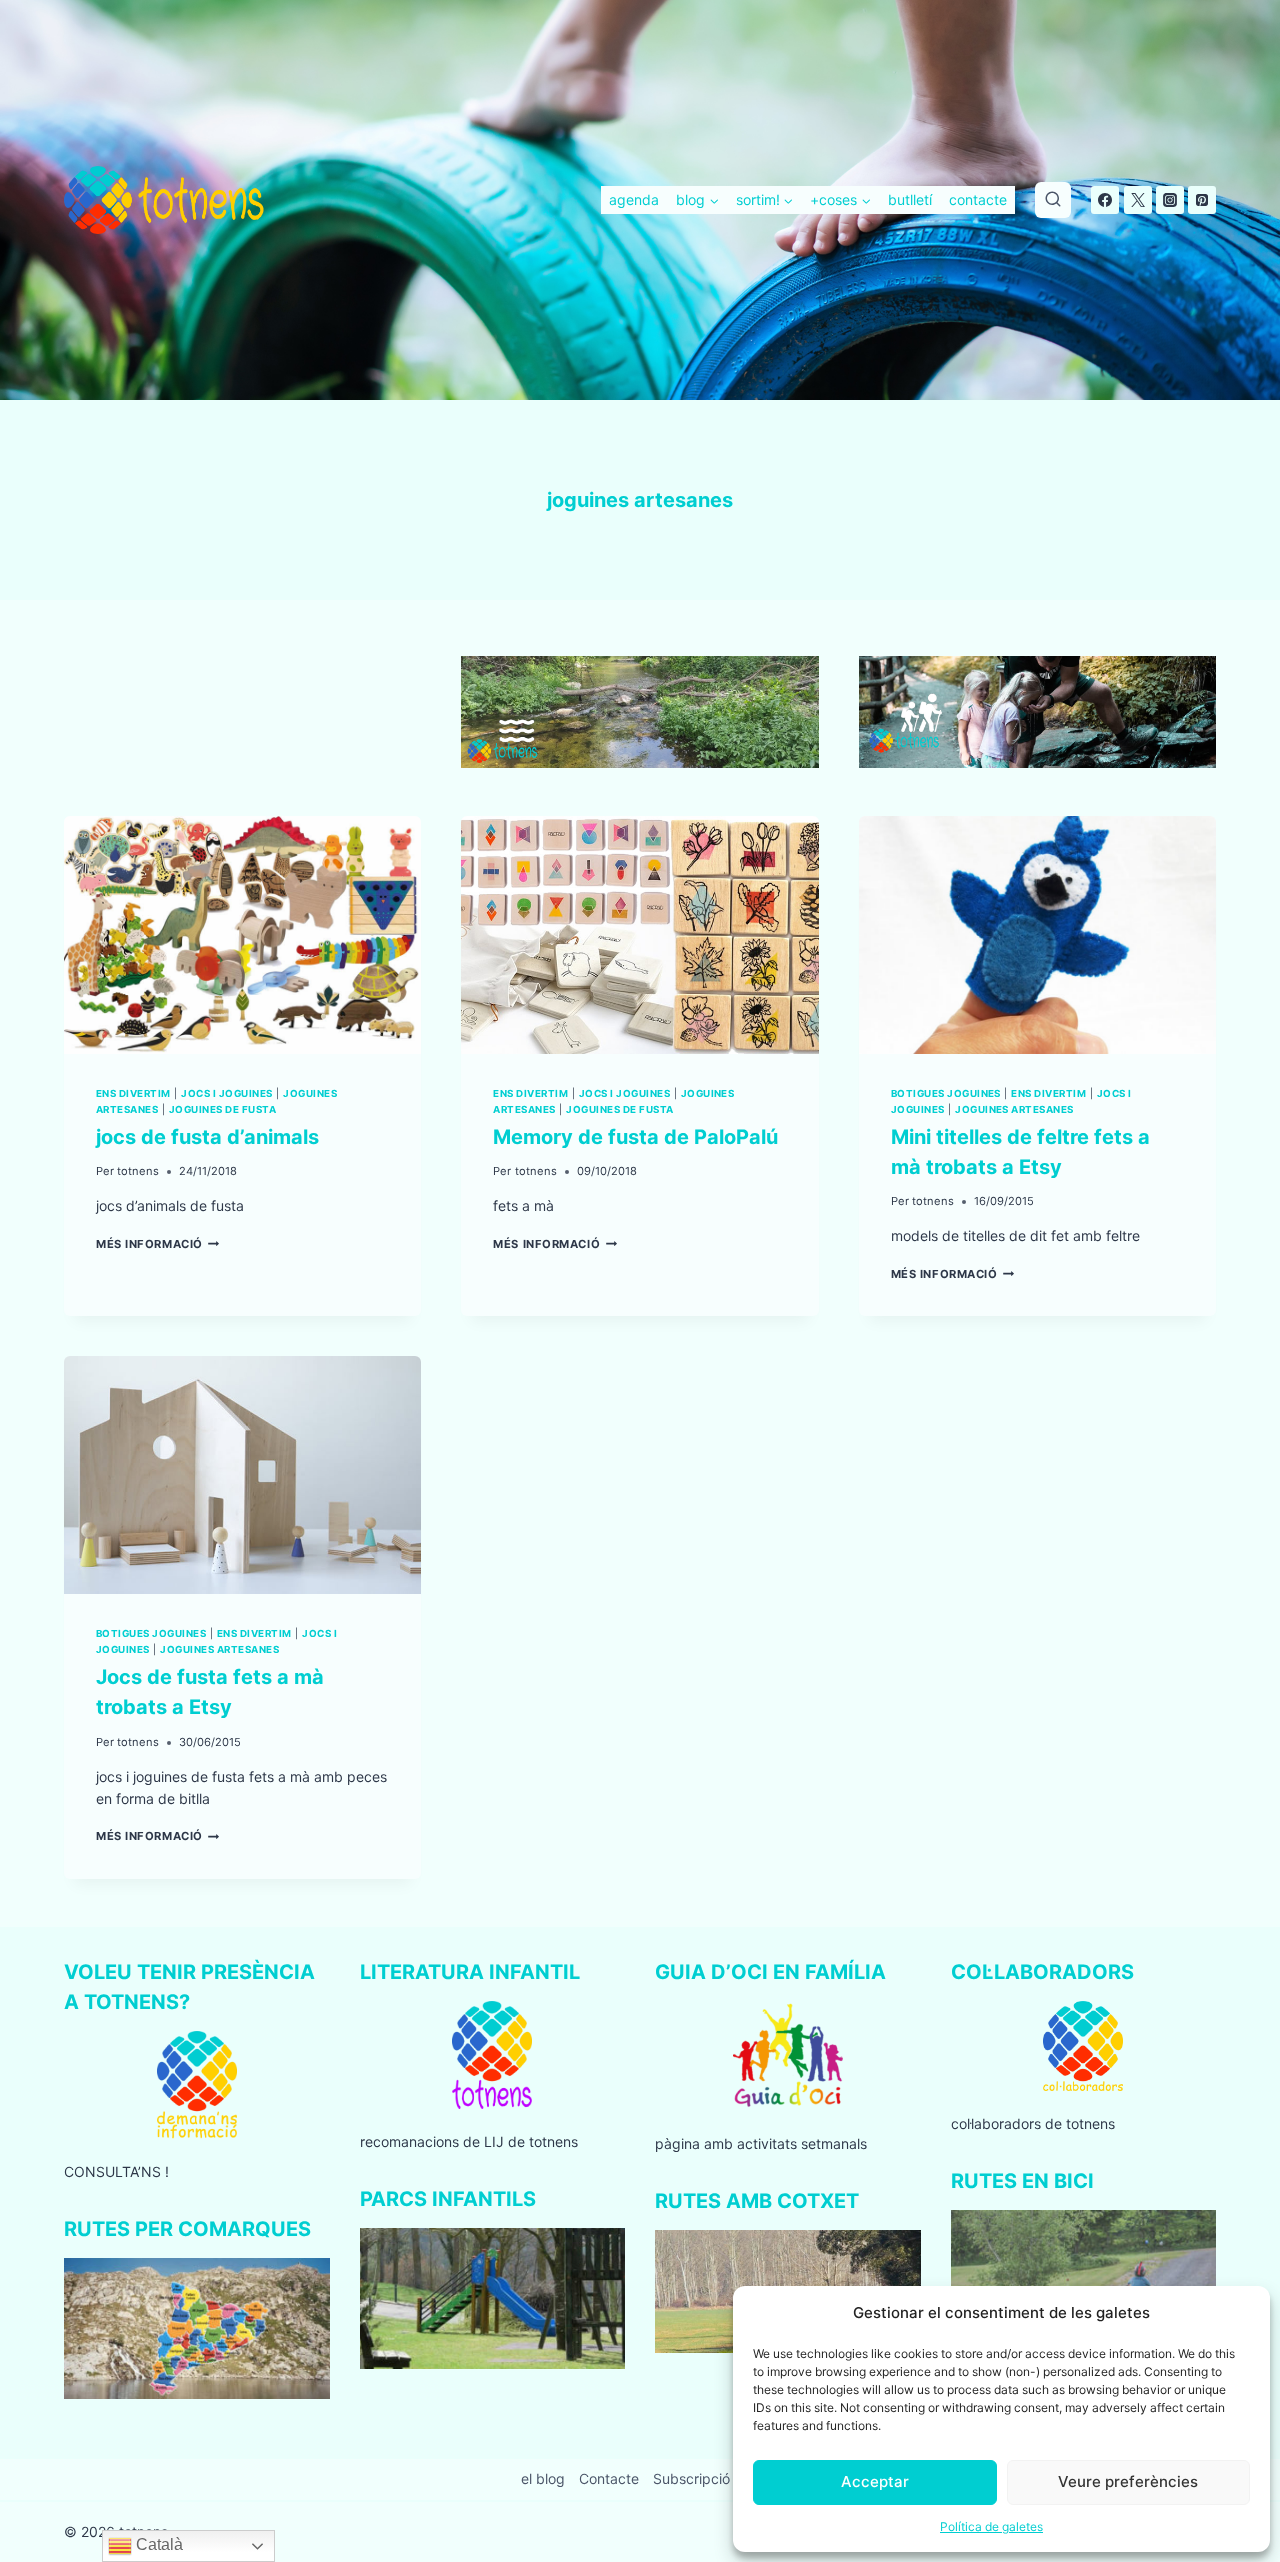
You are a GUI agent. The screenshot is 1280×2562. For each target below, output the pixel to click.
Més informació (158, 1244)
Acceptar (875, 2481)
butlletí (910, 199)
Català (157, 2544)
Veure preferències (1128, 2481)
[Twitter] (1138, 200)
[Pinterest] (1202, 200)
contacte (978, 199)
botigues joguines (946, 1093)
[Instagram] (1170, 200)
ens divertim (133, 1093)
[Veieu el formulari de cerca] (1053, 200)
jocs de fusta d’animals (207, 1137)
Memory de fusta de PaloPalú (635, 1137)
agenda (634, 199)
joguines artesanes (1014, 1109)
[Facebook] (1105, 200)
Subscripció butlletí (715, 2478)
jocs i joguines (226, 1093)
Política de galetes (991, 2526)
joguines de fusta (222, 1109)
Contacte (609, 2478)
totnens (138, 1171)
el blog (543, 2478)
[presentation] (242, 935)
